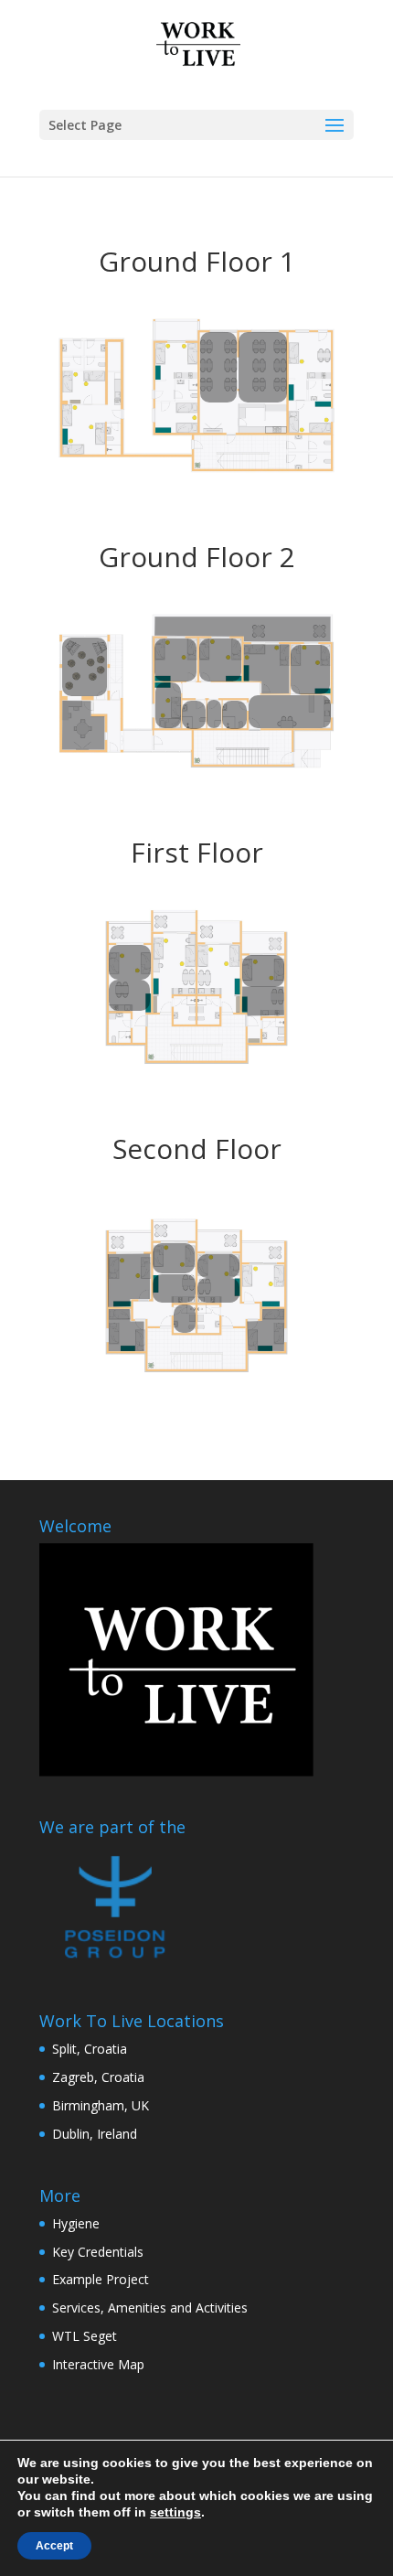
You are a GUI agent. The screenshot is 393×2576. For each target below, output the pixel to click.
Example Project (101, 2279)
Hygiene (76, 2223)
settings (175, 2512)
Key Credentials (98, 2252)
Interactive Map (98, 2364)
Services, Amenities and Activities (150, 2308)
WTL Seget (85, 2336)
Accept (54, 2546)
